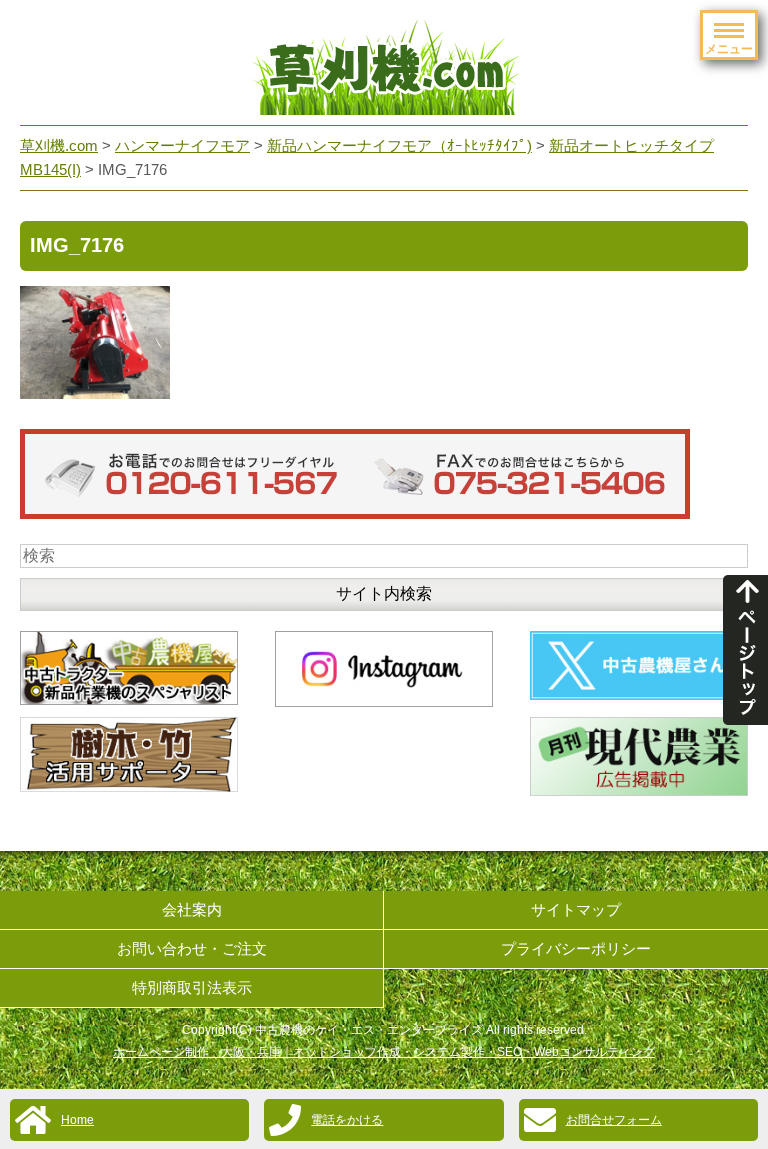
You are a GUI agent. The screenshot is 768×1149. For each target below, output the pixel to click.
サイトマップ (576, 909)
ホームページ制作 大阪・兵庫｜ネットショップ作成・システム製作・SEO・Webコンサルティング (384, 1052)
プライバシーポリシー (576, 948)
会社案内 (192, 909)
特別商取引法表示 (192, 987)
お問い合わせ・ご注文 (192, 948)
